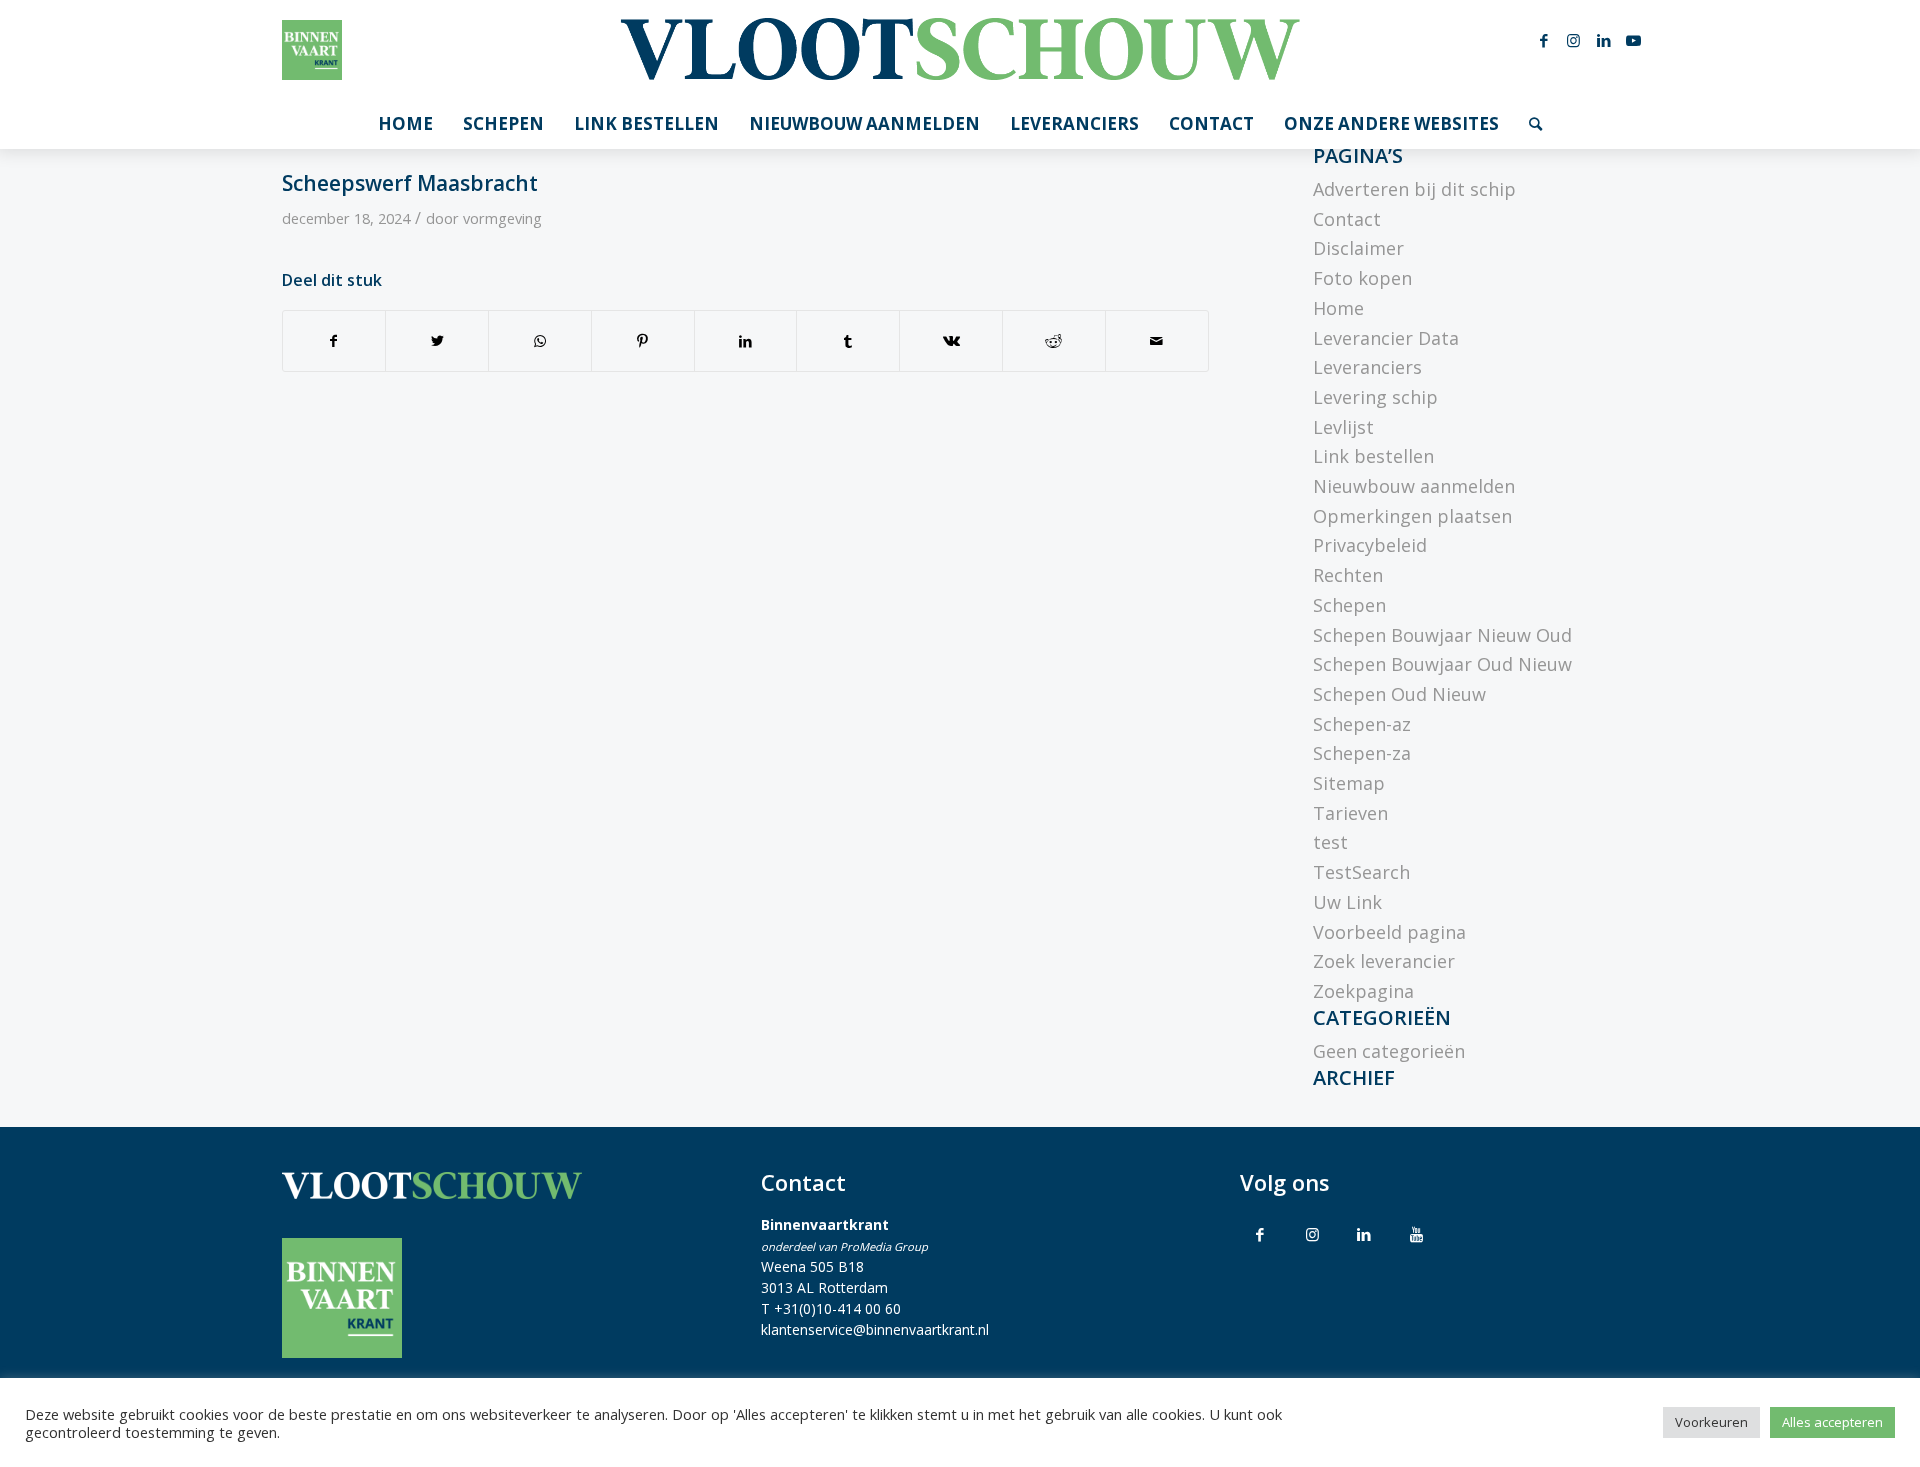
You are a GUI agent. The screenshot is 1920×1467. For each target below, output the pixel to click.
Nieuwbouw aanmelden (1414, 486)
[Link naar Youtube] (1634, 40)
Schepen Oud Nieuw (1399, 694)
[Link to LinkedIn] (1364, 1234)
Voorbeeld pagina (1389, 932)
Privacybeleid (1370, 545)
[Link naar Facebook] (1544, 40)
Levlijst (1343, 427)
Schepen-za (1362, 753)
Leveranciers (1367, 367)
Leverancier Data (1386, 338)
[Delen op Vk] (951, 341)
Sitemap (1349, 783)
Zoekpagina (1363, 991)
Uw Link (1347, 902)
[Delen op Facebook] (334, 341)
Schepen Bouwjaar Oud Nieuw (1442, 664)
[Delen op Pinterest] (643, 341)
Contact (1347, 219)
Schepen (1349, 605)
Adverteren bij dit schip (1414, 189)
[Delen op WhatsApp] (540, 341)
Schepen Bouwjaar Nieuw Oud (1442, 635)
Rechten (1348, 575)
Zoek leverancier (1384, 961)
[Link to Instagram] (1312, 1234)
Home (1338, 308)
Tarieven (1350, 813)
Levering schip (1375, 397)
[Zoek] (1535, 124)
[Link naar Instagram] (1574, 40)
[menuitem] (405, 124)
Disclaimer (1358, 248)
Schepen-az (1362, 724)
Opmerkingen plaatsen (1412, 516)
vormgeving (502, 218)
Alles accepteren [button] (1832, 1422)
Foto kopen (1362, 278)
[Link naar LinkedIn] (1604, 40)
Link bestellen (1373, 456)
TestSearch (1361, 872)
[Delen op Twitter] (437, 341)
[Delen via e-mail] (1157, 341)
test (1330, 842)
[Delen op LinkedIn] (746, 341)
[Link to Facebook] (1260, 1234)
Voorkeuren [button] (1711, 1422)
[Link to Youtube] (1416, 1234)
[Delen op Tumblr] (848, 341)
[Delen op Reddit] (1054, 341)
